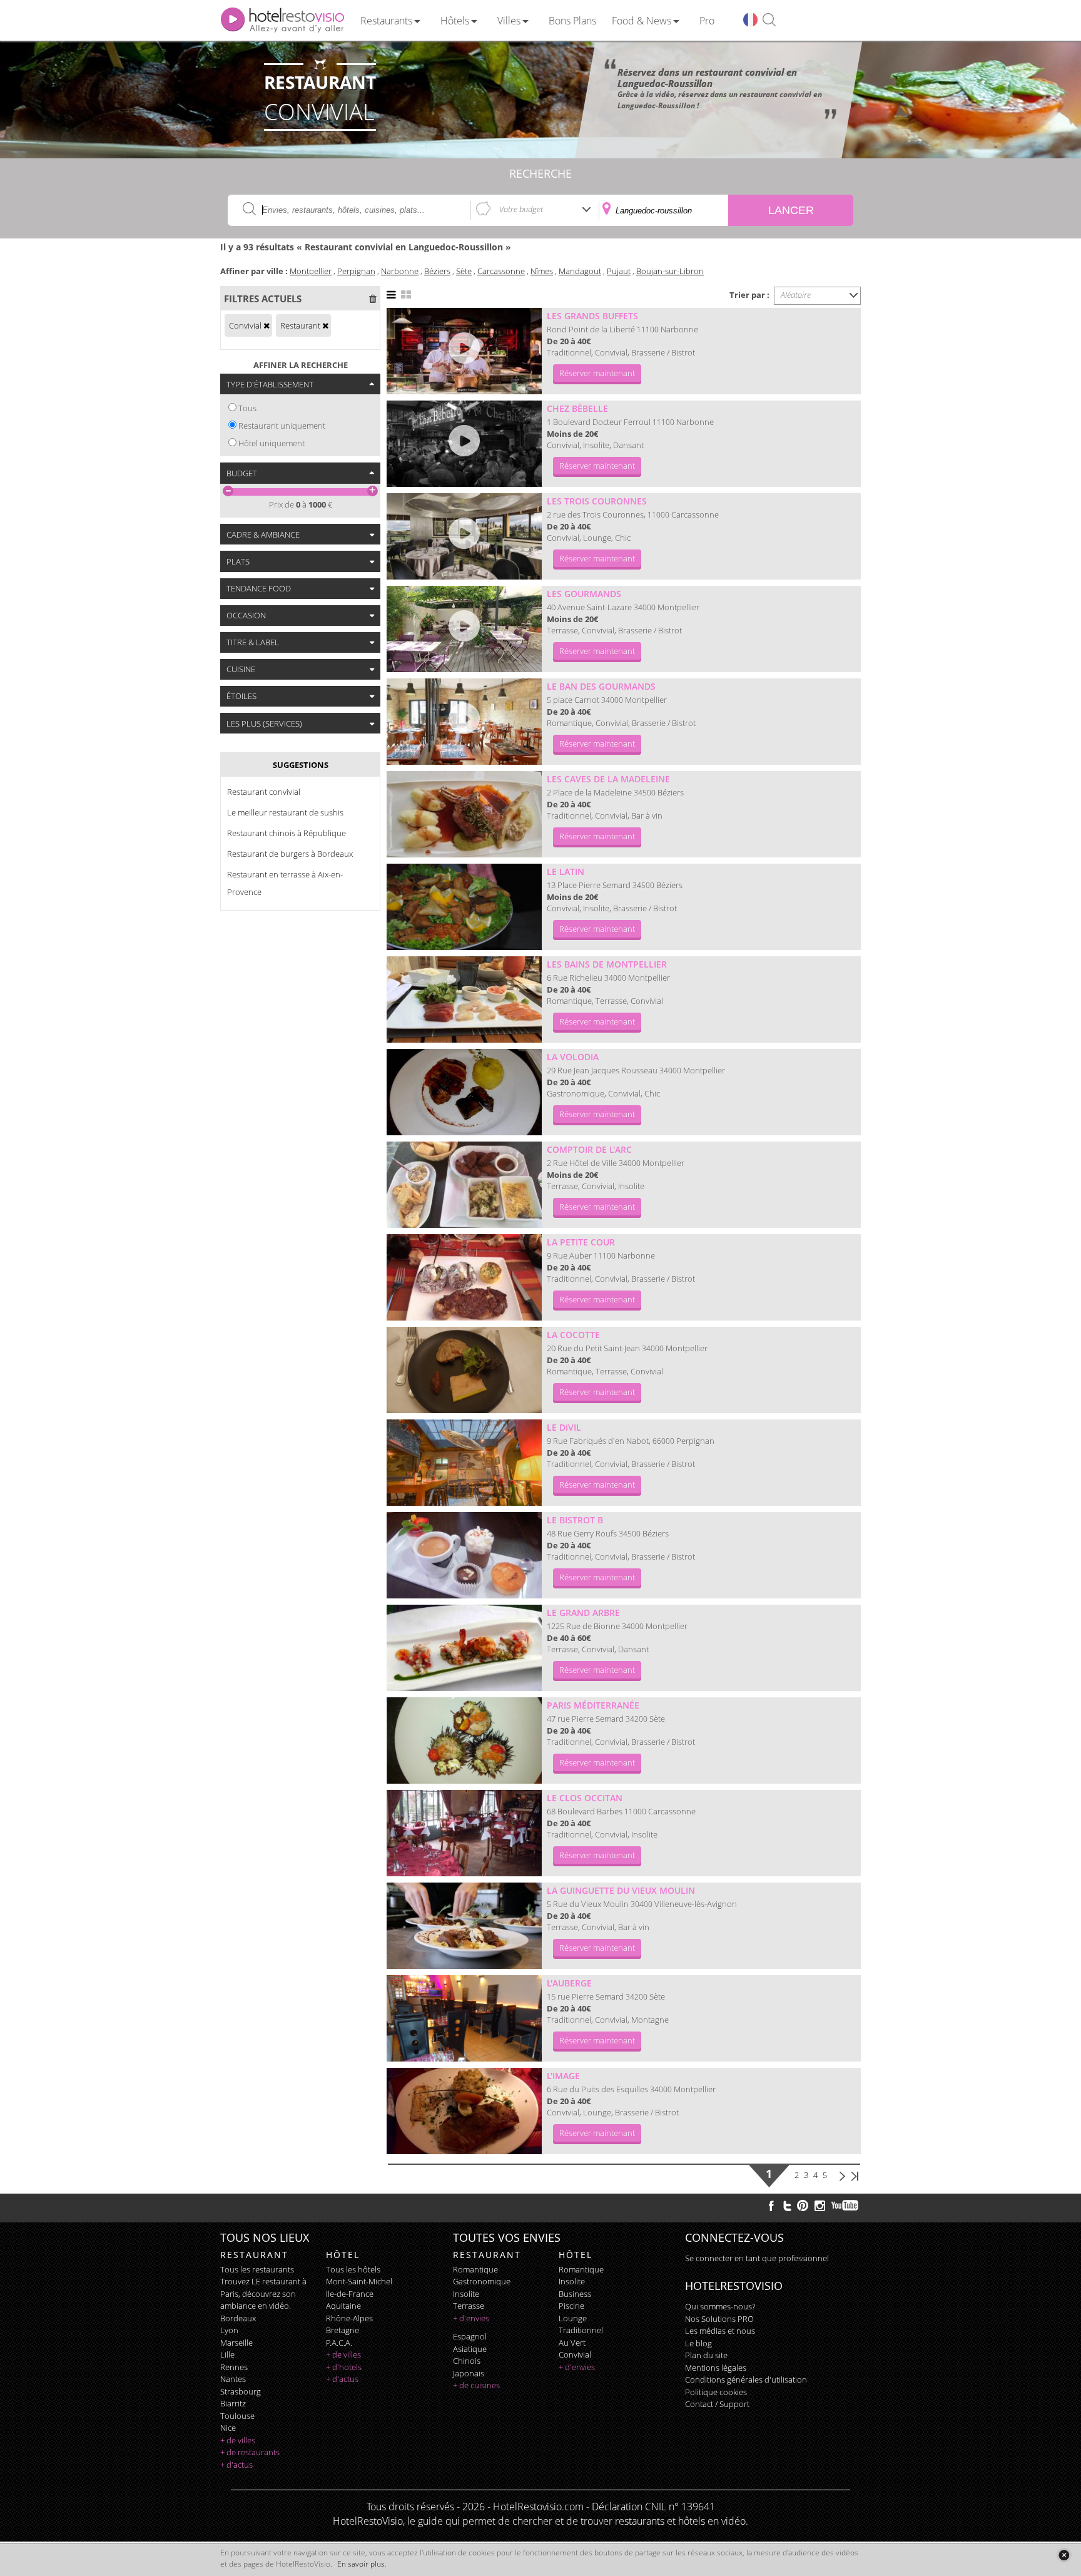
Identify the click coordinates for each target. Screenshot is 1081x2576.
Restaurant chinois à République (287, 833)
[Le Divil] (464, 1463)
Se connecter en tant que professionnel (757, 2258)
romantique (475, 2269)
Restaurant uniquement (282, 426)
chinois (467, 2361)
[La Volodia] (464, 1092)
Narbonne (400, 271)
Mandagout (580, 271)
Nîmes (542, 271)
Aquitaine (343, 2306)
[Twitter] (787, 2205)
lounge (573, 2318)
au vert (572, 2343)
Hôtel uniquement (272, 443)
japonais (469, 2373)
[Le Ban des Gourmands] (464, 722)
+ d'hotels (344, 2367)
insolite (466, 2294)
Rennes (234, 2367)
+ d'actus (236, 2465)
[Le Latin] (464, 907)
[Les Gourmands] (464, 629)
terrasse (469, 2306)
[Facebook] (771, 2205)
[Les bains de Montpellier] (464, 999)
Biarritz (233, 2403)
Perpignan (356, 271)
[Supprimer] (266, 325)
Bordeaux (238, 2318)
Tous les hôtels (353, 2269)
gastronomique (482, 2281)
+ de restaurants (250, 2452)
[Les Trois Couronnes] (464, 536)
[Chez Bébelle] (464, 444)
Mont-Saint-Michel (359, 2281)
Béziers (437, 271)
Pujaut (619, 271)
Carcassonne (501, 271)
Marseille (236, 2343)
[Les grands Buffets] (464, 351)
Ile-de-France (350, 2294)
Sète (464, 271)
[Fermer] (1064, 2555)
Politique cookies (716, 2392)
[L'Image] (464, 2111)
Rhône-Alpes (349, 2318)
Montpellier (311, 271)
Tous (247, 408)
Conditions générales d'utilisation (746, 2379)
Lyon (229, 2330)
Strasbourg (241, 2391)
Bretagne (343, 2330)
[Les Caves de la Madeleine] (464, 814)
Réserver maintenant (597, 373)
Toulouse (237, 2416)
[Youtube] (845, 2205)
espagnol (470, 2336)
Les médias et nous (720, 2331)
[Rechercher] (769, 20)
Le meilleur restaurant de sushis (285, 812)
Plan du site (706, 2355)
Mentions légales (716, 2368)
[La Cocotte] (464, 1370)
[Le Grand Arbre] (464, 1648)
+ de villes (238, 2440)
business (575, 2294)
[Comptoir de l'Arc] (464, 1185)
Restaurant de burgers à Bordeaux (290, 854)
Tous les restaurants (257, 2269)
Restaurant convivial (264, 792)
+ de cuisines (476, 2385)
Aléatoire (796, 295)
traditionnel (581, 2330)
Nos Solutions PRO (719, 2319)
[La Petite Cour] (464, 1277)
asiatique (470, 2349)
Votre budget (521, 209)
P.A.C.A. (339, 2343)
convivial (575, 2354)
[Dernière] (855, 2175)
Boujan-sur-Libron (670, 271)
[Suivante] (842, 2175)
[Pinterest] (803, 2205)
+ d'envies (471, 2318)
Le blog (698, 2343)
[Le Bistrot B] (464, 1555)
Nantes (233, 2379)
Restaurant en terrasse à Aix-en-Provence (285, 883)
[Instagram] (820, 2207)
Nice (228, 2428)
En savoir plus (361, 2564)
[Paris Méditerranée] (464, 1740)
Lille (227, 2354)
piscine (571, 2306)
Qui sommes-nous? (720, 2306)
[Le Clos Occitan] (464, 1833)
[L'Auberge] (464, 2018)
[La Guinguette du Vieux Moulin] (464, 1926)
